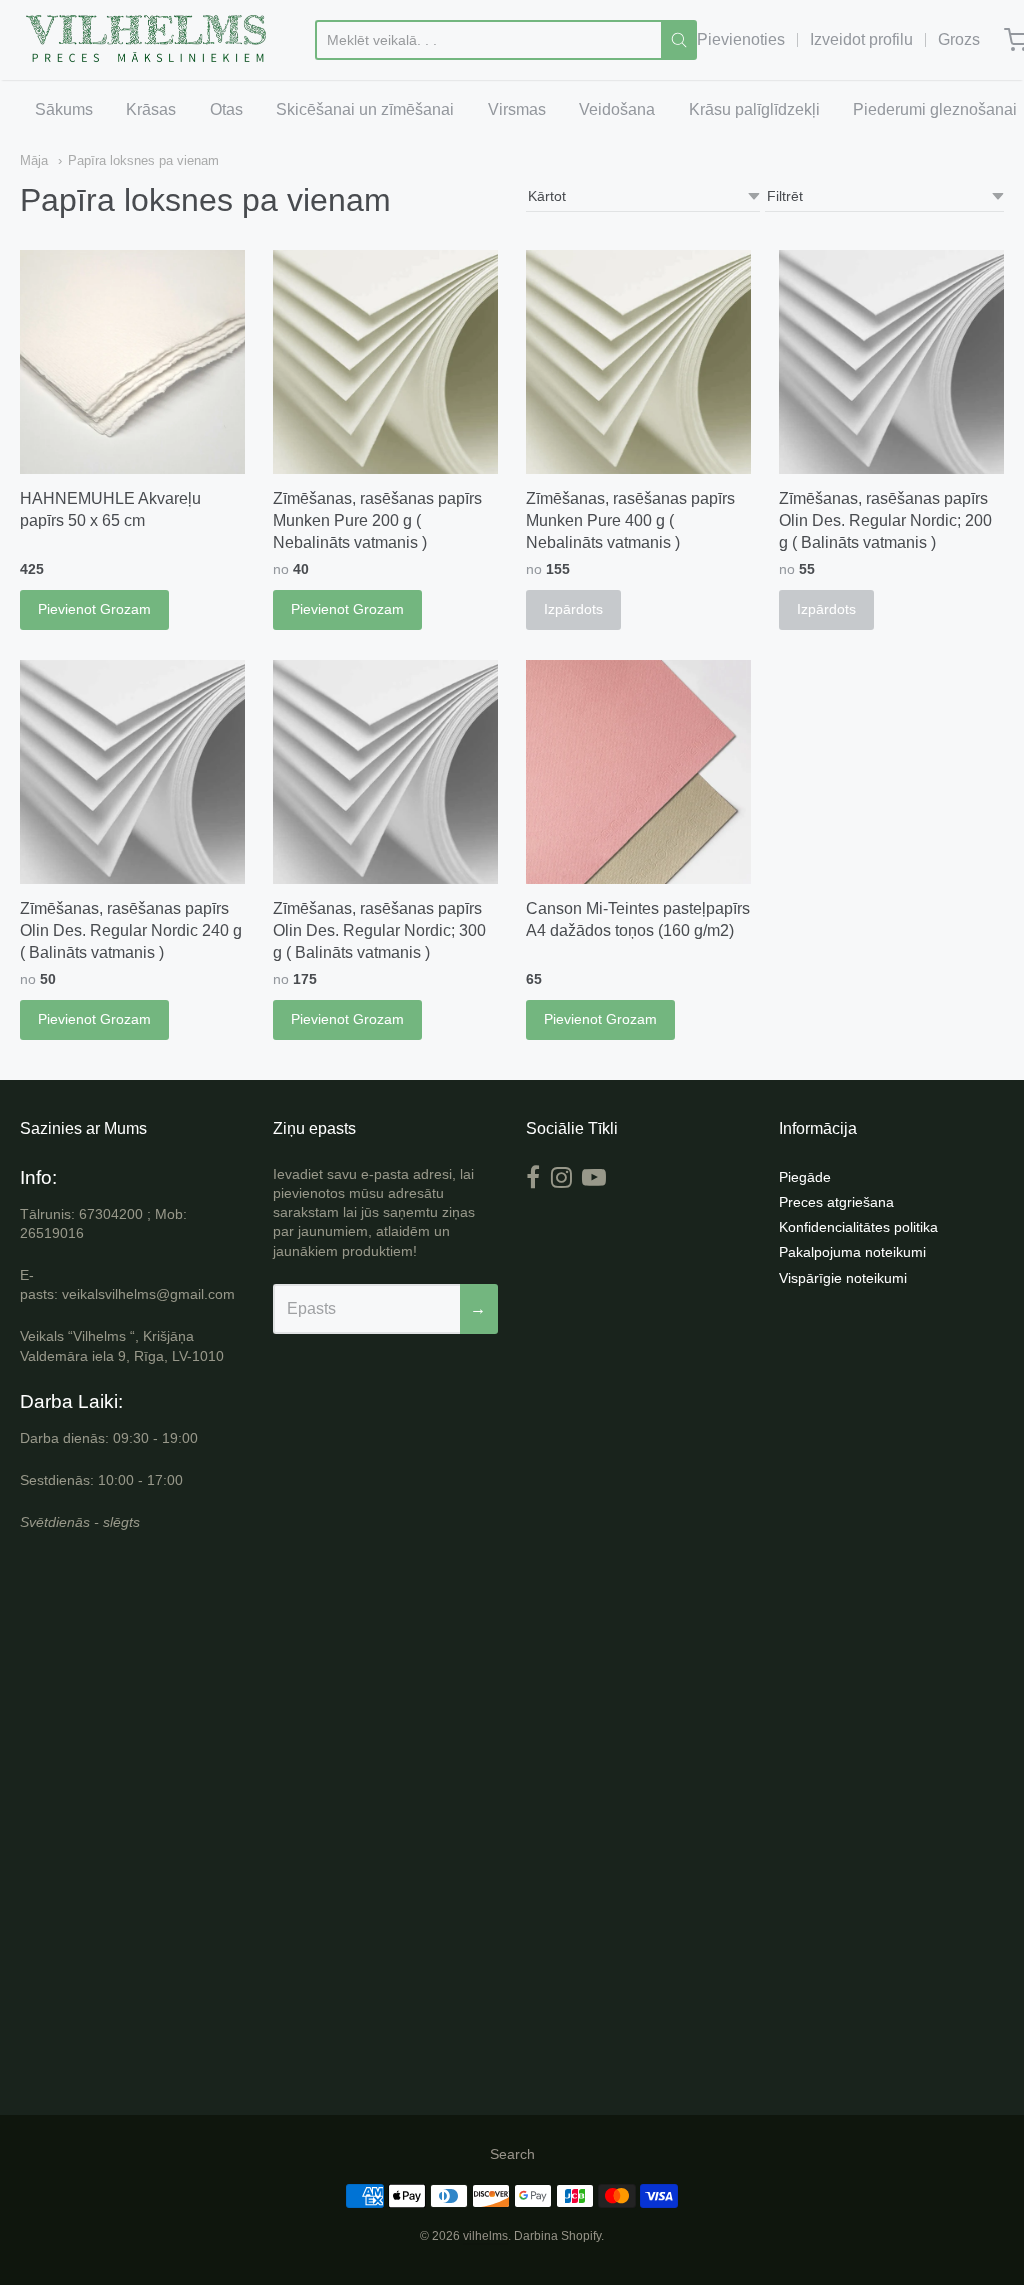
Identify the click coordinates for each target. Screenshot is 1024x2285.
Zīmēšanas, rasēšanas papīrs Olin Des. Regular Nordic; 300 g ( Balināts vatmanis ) (379, 930)
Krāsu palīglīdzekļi (754, 109)
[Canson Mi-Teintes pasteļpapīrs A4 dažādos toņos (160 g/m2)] (638, 772)
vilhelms (485, 2236)
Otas (226, 109)
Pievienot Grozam (94, 609)
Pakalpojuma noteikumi (852, 1252)
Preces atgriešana (836, 1202)
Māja (34, 160)
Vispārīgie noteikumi (843, 1278)
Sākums (64, 109)
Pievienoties (741, 39)
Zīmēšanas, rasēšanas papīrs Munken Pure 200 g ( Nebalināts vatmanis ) (377, 520)
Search (512, 2154)
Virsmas (517, 109)
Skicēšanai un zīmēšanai (365, 109)
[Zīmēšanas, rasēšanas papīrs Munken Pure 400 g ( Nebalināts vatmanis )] (638, 362)
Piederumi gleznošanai (935, 109)
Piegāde (805, 1177)
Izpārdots (573, 609)
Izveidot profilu (861, 39)
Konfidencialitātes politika (858, 1227)
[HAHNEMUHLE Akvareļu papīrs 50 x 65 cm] (132, 362)
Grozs (959, 39)
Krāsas (151, 109)
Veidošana (617, 109)
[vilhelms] (147, 40)
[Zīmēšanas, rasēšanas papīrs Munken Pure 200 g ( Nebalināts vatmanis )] (385, 362)
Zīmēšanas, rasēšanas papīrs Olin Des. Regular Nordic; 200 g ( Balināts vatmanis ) (885, 520)
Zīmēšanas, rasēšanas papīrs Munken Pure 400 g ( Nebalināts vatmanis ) (630, 520)
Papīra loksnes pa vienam (143, 160)
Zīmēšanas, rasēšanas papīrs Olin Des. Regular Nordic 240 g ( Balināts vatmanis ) (131, 930)
